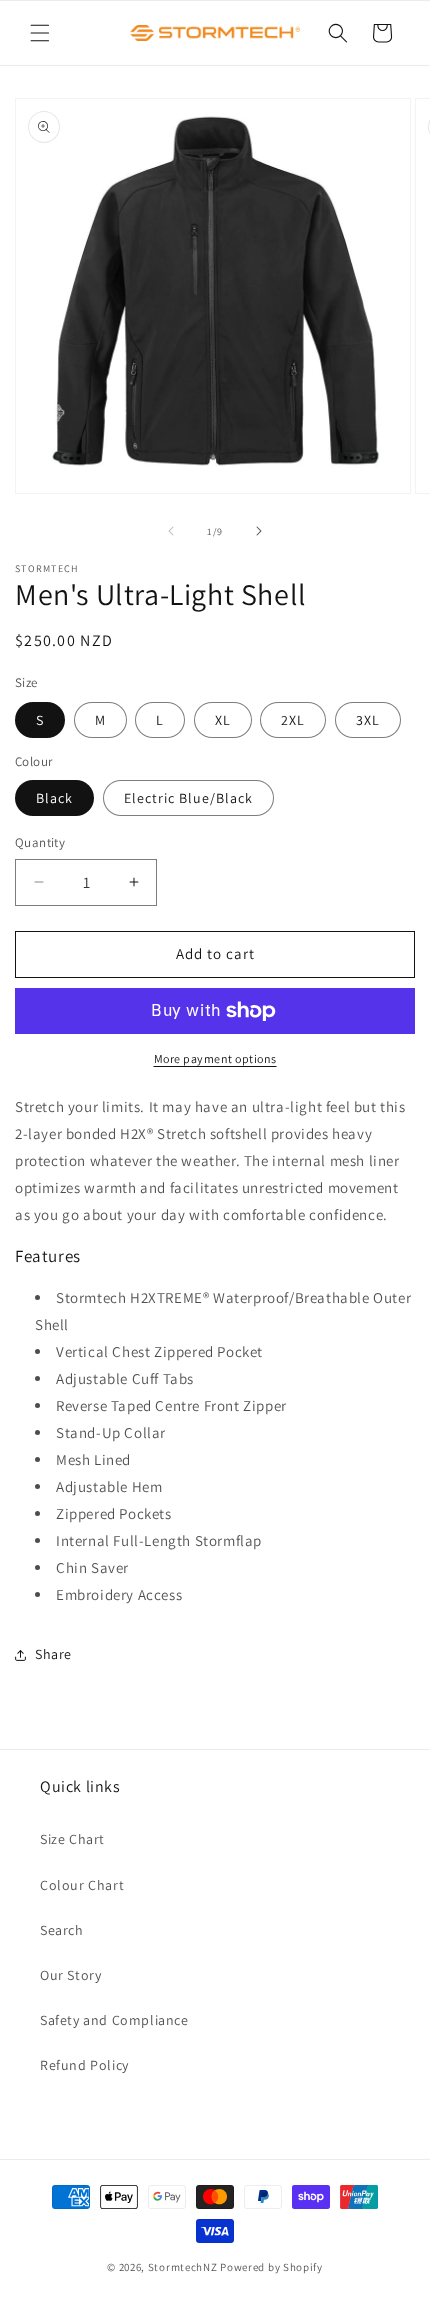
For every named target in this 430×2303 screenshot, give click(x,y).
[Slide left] (171, 531)
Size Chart (72, 1839)
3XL (368, 720)
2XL (293, 720)
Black (54, 798)
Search (62, 1930)
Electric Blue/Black (188, 798)
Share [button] (53, 1654)
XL (223, 720)
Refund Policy (84, 2065)
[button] (40, 33)
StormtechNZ (183, 2267)
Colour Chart (82, 1885)
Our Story (70, 1975)
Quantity (40, 842)
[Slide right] (259, 531)
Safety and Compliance (114, 2020)
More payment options (215, 1058)
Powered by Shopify (271, 2267)
